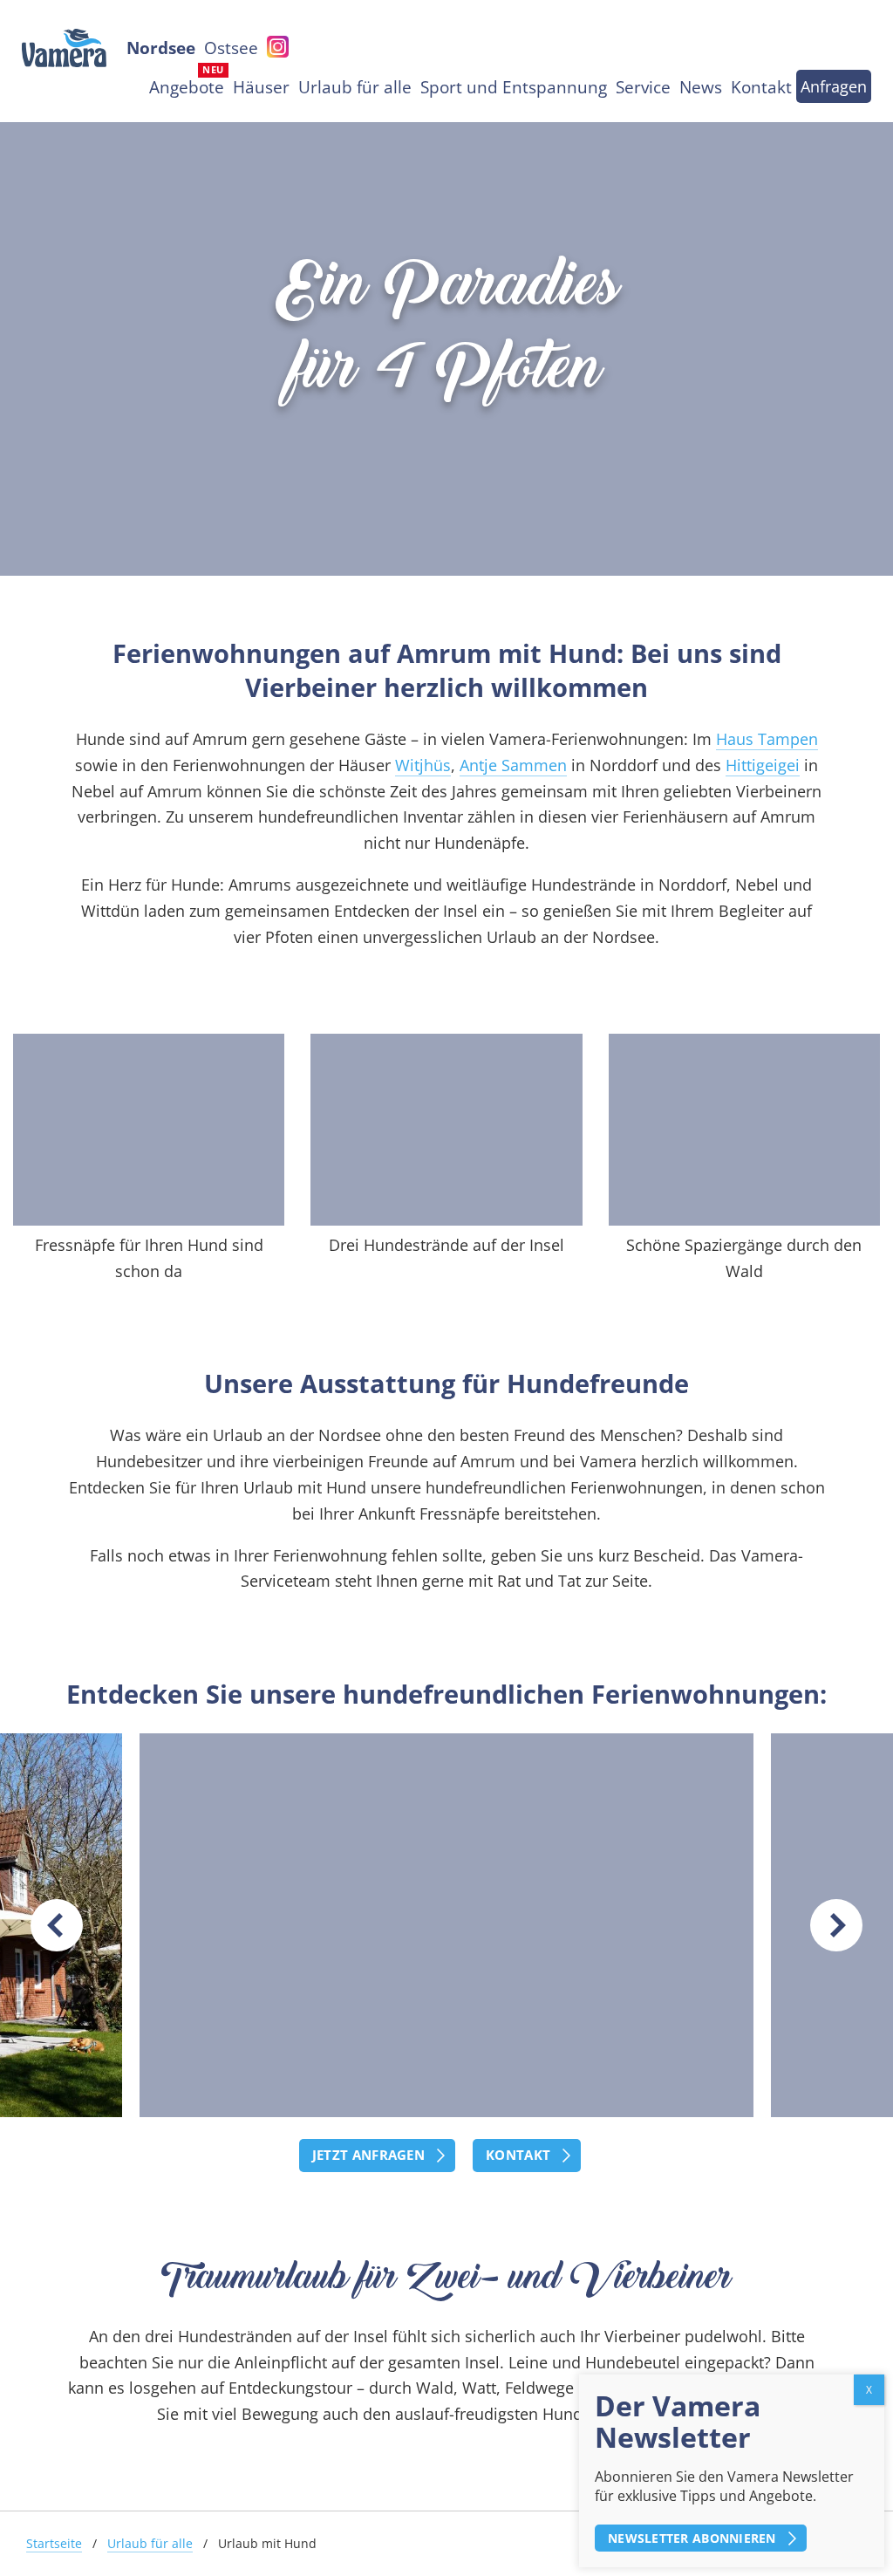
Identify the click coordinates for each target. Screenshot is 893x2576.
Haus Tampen (767, 739)
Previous (57, 1925)
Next (836, 1925)
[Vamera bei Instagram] (278, 44)
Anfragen (834, 86)
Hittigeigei (763, 765)
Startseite (54, 2543)
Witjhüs (423, 765)
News (701, 87)
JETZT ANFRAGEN (368, 2155)
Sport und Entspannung (514, 87)
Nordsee (161, 48)
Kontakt (761, 87)
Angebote (187, 87)
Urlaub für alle (355, 87)
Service (643, 87)
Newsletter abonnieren (692, 2538)
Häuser (261, 87)
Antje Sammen (513, 765)
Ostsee (231, 48)
